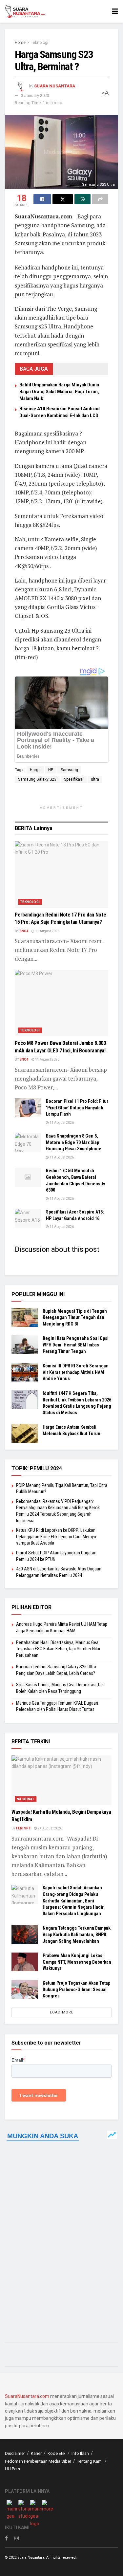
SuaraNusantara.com (27, 2396)
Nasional (26, 1799)
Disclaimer (15, 2453)
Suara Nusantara (55, 86)
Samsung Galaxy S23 (37, 779)
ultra (95, 779)
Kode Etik (57, 2453)
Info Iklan (80, 2453)
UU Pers (12, 2469)
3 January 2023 (35, 95)
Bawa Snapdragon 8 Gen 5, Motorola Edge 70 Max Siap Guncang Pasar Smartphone (74, 1142)
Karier (36, 2453)
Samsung (69, 770)
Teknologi (40, 43)
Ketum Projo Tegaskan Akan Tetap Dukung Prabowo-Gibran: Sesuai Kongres (76, 1989)
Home (20, 43)
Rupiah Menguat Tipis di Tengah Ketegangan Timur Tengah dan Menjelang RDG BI (75, 1317)
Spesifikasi (74, 779)
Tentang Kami (90, 2461)
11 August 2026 (47, 931)
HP (51, 770)
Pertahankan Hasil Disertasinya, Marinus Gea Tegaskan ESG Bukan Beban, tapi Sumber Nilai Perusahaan (58, 1649)
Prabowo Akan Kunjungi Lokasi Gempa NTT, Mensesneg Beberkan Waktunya (77, 1962)
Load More (62, 2012)
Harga (35, 770)
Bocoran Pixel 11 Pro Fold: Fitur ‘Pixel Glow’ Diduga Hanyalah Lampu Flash (77, 1108)
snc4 (24, 931)
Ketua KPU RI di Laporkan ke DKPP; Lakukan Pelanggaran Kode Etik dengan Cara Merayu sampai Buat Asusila (56, 1537)
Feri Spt (23, 1828)
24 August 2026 (50, 1828)
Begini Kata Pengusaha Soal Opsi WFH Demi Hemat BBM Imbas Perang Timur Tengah (76, 1345)
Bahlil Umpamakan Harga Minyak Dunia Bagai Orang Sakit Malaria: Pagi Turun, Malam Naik (59, 392)
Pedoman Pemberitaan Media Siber (38, 2461)
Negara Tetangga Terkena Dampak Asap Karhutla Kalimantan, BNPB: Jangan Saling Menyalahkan (77, 1934)
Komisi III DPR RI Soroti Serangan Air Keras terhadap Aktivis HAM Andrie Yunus (76, 1372)
